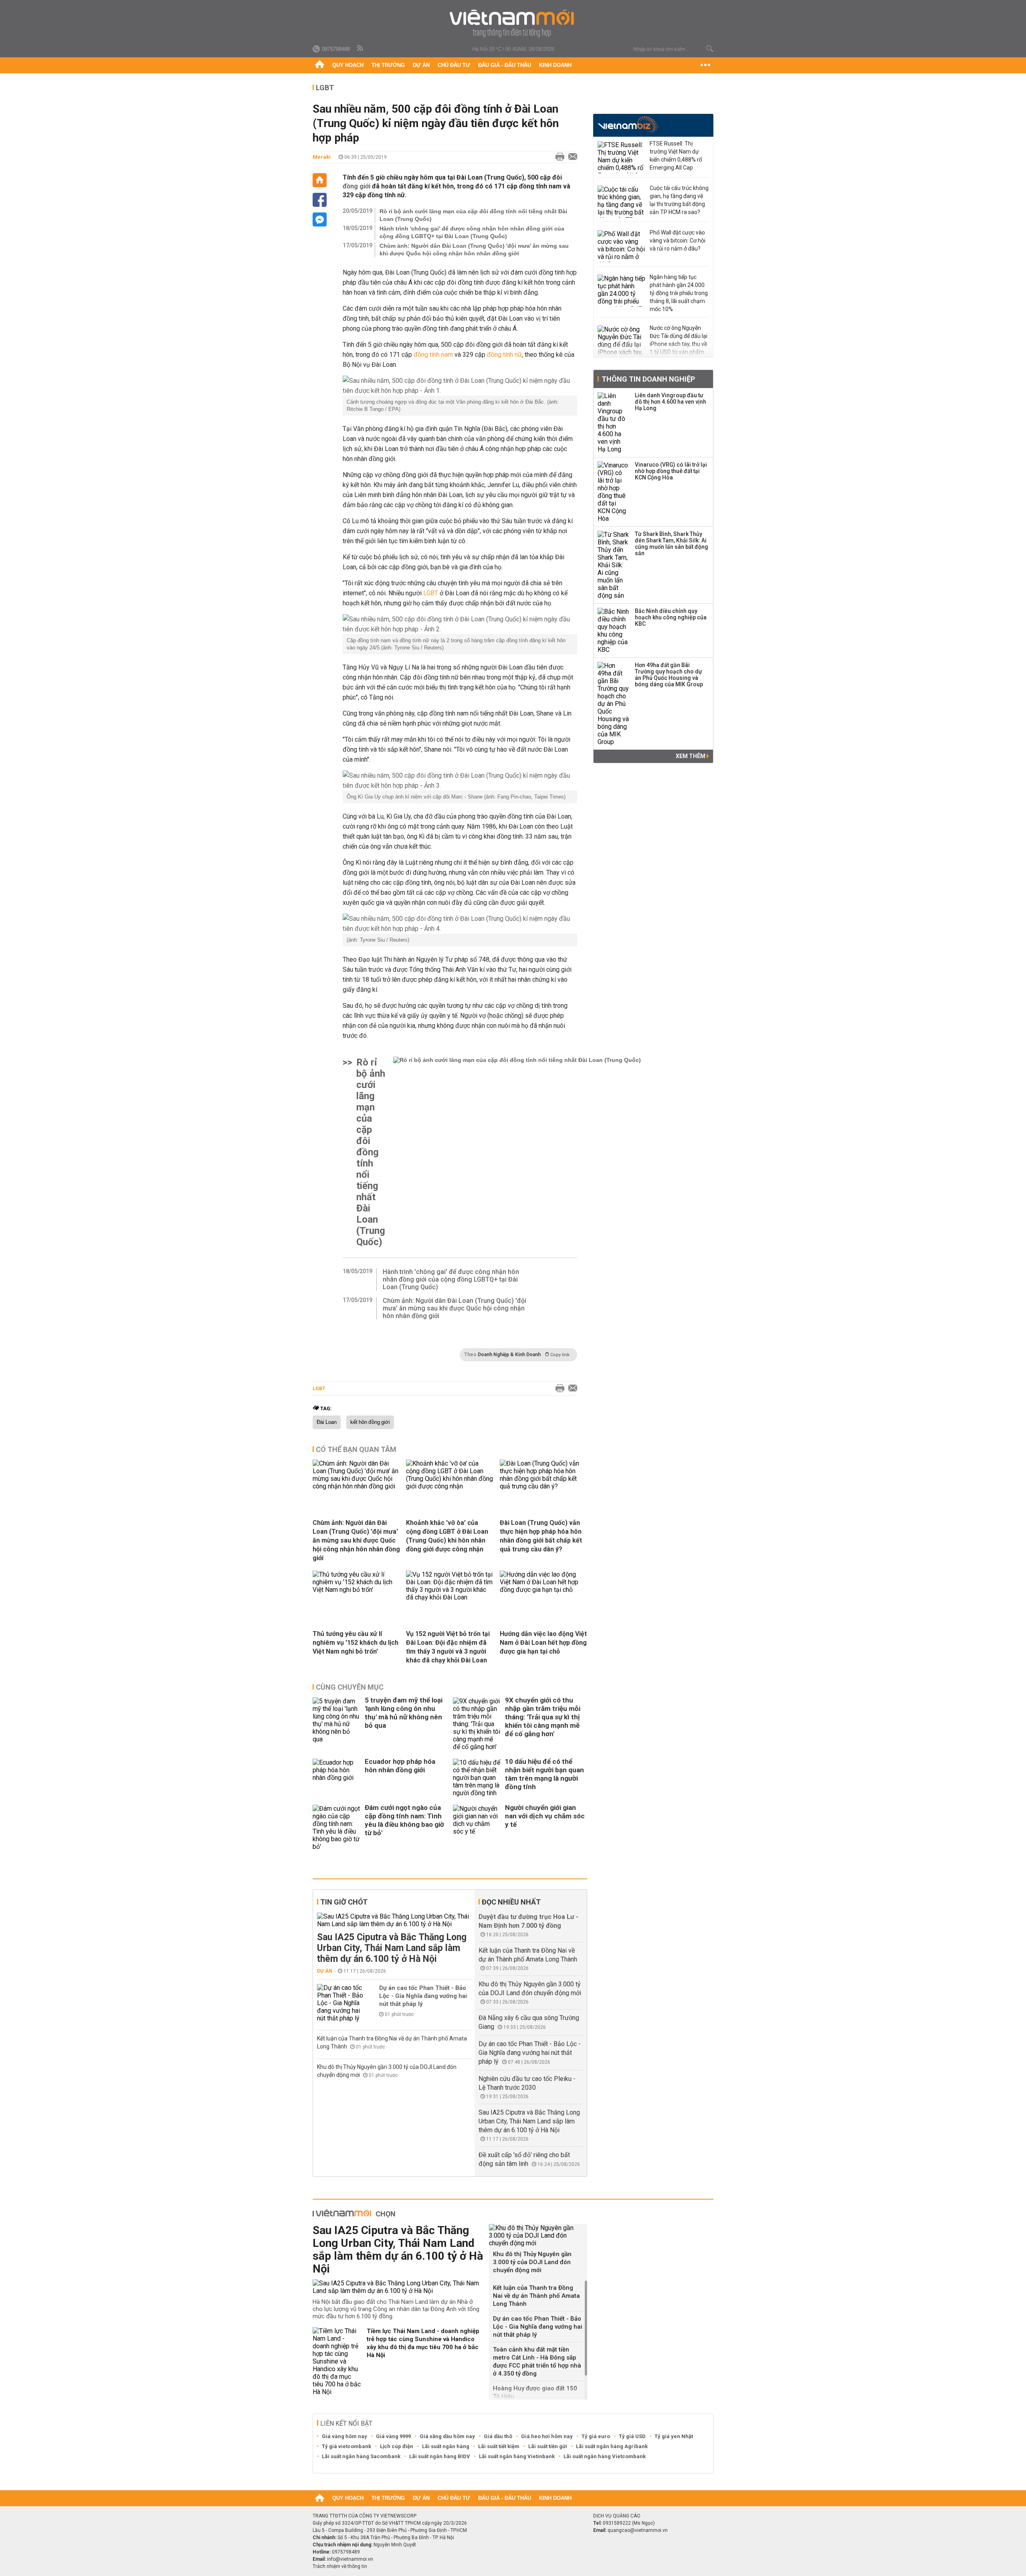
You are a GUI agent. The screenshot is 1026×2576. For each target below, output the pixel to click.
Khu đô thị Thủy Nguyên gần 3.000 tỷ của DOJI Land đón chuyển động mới (532, 2262)
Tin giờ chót (344, 1902)
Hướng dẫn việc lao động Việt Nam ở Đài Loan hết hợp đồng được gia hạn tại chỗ (543, 1643)
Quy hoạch (348, 65)
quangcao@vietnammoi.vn (638, 2530)
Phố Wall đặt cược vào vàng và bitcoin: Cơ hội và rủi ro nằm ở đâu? (678, 241)
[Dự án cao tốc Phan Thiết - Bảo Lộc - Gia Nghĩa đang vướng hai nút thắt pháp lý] (341, 2003)
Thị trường (388, 65)
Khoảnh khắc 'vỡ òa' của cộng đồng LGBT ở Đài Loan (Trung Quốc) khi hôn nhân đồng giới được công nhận (447, 1536)
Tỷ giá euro (596, 2436)
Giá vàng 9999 (393, 2436)
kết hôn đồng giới (370, 1422)
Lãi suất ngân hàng (446, 2446)
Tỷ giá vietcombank (346, 2446)
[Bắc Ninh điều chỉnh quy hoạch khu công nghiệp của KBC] (614, 631)
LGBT (325, 88)
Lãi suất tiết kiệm (499, 2446)
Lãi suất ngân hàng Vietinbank (517, 2456)
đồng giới (356, 186)
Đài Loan (327, 1422)
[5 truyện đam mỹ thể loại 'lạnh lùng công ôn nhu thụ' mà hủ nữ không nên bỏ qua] (337, 1724)
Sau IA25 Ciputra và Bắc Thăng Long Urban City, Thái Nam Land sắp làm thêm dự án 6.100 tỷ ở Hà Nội (392, 1948)
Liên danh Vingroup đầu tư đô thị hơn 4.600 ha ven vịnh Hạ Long (671, 402)
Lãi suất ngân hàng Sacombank (361, 2456)
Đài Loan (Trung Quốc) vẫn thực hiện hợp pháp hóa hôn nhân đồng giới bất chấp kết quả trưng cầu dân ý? (541, 1536)
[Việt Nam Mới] (513, 23)
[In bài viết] (558, 157)
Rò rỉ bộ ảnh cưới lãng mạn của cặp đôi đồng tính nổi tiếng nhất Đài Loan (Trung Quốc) (473, 215)
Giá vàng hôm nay (344, 2436)
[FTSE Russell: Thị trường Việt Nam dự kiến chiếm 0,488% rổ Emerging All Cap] (622, 157)
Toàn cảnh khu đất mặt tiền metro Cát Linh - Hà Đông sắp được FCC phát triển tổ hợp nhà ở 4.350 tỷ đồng (537, 2362)
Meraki (322, 157)
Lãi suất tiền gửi (548, 2446)
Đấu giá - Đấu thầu (505, 65)
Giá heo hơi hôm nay (547, 2436)
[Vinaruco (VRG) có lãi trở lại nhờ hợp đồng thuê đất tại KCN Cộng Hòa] (614, 492)
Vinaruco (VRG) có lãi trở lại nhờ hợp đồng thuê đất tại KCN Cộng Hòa (671, 471)
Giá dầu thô (498, 2436)
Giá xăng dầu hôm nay (447, 2436)
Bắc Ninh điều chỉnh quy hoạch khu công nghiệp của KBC (671, 617)
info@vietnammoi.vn (350, 2559)
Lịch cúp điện (397, 2446)
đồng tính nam (433, 355)
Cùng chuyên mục (350, 1687)
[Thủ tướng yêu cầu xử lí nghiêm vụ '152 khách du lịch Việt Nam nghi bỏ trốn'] (356, 1590)
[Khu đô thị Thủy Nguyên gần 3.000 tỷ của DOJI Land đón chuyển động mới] (538, 2235)
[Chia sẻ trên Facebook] (320, 200)
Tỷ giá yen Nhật (674, 2436)
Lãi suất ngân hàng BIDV (440, 2456)
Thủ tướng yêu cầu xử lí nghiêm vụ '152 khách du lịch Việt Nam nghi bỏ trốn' (355, 1643)
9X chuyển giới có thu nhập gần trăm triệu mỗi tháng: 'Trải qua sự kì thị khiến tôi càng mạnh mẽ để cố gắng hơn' (543, 1717)
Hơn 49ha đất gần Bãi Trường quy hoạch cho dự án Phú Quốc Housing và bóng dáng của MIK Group (669, 675)
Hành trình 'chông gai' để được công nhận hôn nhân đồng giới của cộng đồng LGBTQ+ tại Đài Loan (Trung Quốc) (472, 232)
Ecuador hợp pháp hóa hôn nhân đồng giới (400, 1766)
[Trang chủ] (320, 65)
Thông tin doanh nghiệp (648, 379)
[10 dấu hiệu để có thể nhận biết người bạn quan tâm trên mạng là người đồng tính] (477, 1778)
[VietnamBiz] (628, 124)
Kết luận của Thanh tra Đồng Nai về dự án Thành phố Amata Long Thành (536, 2296)
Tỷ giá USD (632, 2436)
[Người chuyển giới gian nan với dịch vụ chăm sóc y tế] (477, 1828)
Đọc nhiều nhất (511, 1902)
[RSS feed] (361, 49)
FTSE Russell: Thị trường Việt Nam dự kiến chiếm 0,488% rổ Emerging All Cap (676, 156)
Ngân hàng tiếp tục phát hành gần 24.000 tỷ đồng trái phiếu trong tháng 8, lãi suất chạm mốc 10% (679, 293)
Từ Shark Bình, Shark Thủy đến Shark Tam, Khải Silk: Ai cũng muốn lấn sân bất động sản (672, 544)
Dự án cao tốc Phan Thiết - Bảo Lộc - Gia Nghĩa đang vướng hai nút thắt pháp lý (423, 1996)
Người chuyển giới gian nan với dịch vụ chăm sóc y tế (545, 1816)
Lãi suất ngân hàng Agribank (612, 2446)
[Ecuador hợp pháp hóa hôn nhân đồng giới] (337, 1778)
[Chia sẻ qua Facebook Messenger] (320, 219)
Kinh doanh (555, 65)
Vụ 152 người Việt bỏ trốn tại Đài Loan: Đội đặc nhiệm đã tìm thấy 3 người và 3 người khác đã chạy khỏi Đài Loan (448, 1647)
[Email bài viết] (571, 157)
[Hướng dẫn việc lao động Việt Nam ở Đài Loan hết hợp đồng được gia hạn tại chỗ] (543, 1590)
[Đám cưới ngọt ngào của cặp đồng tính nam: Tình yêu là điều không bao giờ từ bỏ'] (337, 1828)
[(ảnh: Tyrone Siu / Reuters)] (460, 924)
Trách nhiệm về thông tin (340, 2566)
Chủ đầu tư (454, 65)
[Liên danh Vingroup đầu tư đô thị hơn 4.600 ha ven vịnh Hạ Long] (614, 423)
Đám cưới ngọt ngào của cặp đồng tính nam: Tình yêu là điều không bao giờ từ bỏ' (404, 1820)
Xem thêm (691, 756)
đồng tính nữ (504, 355)
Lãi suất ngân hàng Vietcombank (605, 2456)
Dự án (421, 65)
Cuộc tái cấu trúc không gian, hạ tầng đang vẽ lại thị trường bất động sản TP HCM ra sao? (679, 200)
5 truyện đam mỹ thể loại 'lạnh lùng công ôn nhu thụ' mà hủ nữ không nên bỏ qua (404, 1713)
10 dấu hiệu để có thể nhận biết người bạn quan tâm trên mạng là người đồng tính (544, 1774)
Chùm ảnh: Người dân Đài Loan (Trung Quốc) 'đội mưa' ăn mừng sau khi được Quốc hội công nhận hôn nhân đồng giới (474, 250)
